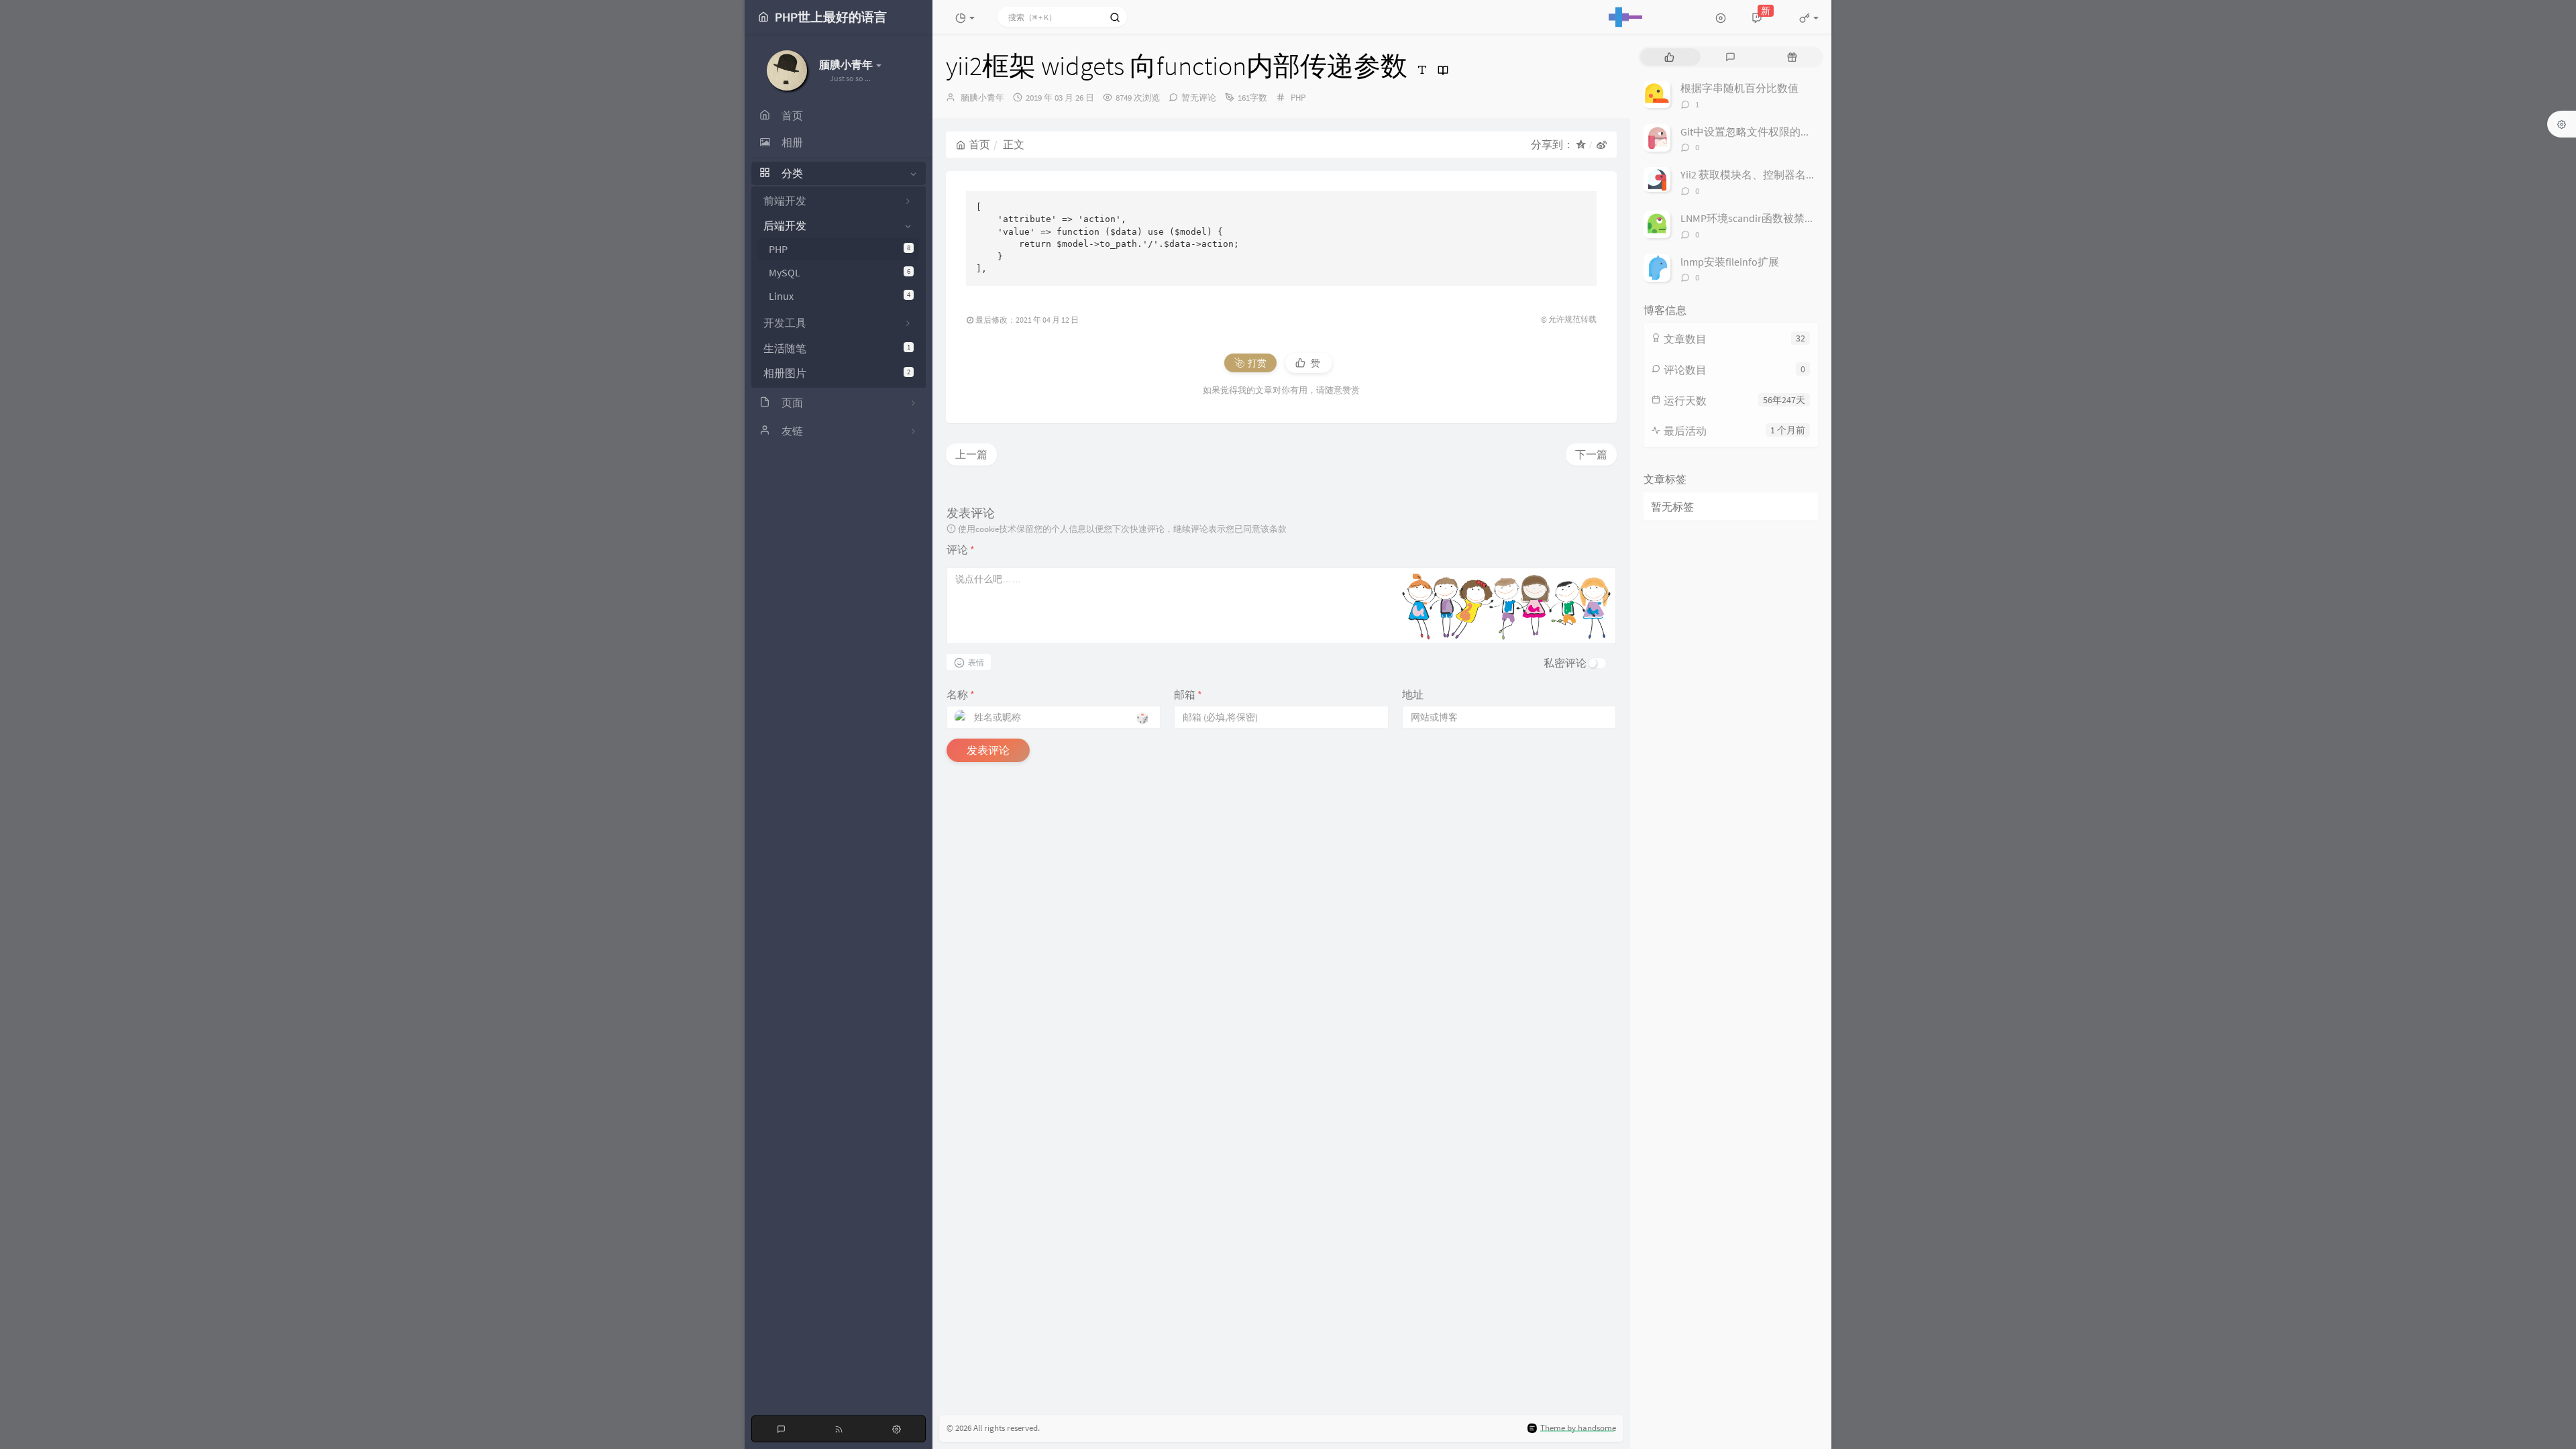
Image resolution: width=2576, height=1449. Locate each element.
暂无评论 (1199, 98)
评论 (961, 549)
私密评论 (1565, 663)
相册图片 (837, 373)
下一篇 (1591, 454)
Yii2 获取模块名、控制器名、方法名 (1765, 174)
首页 (979, 144)
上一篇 (971, 454)
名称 (961, 694)
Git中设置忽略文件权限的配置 (1751, 131)
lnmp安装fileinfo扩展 (1730, 262)
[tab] (1669, 57)
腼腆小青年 (982, 98)
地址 (1413, 694)
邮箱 (1188, 694)
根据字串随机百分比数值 (1739, 88)
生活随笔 (837, 348)
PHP (840, 249)
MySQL (840, 272)
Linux (840, 296)
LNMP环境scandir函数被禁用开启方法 (1769, 218)
